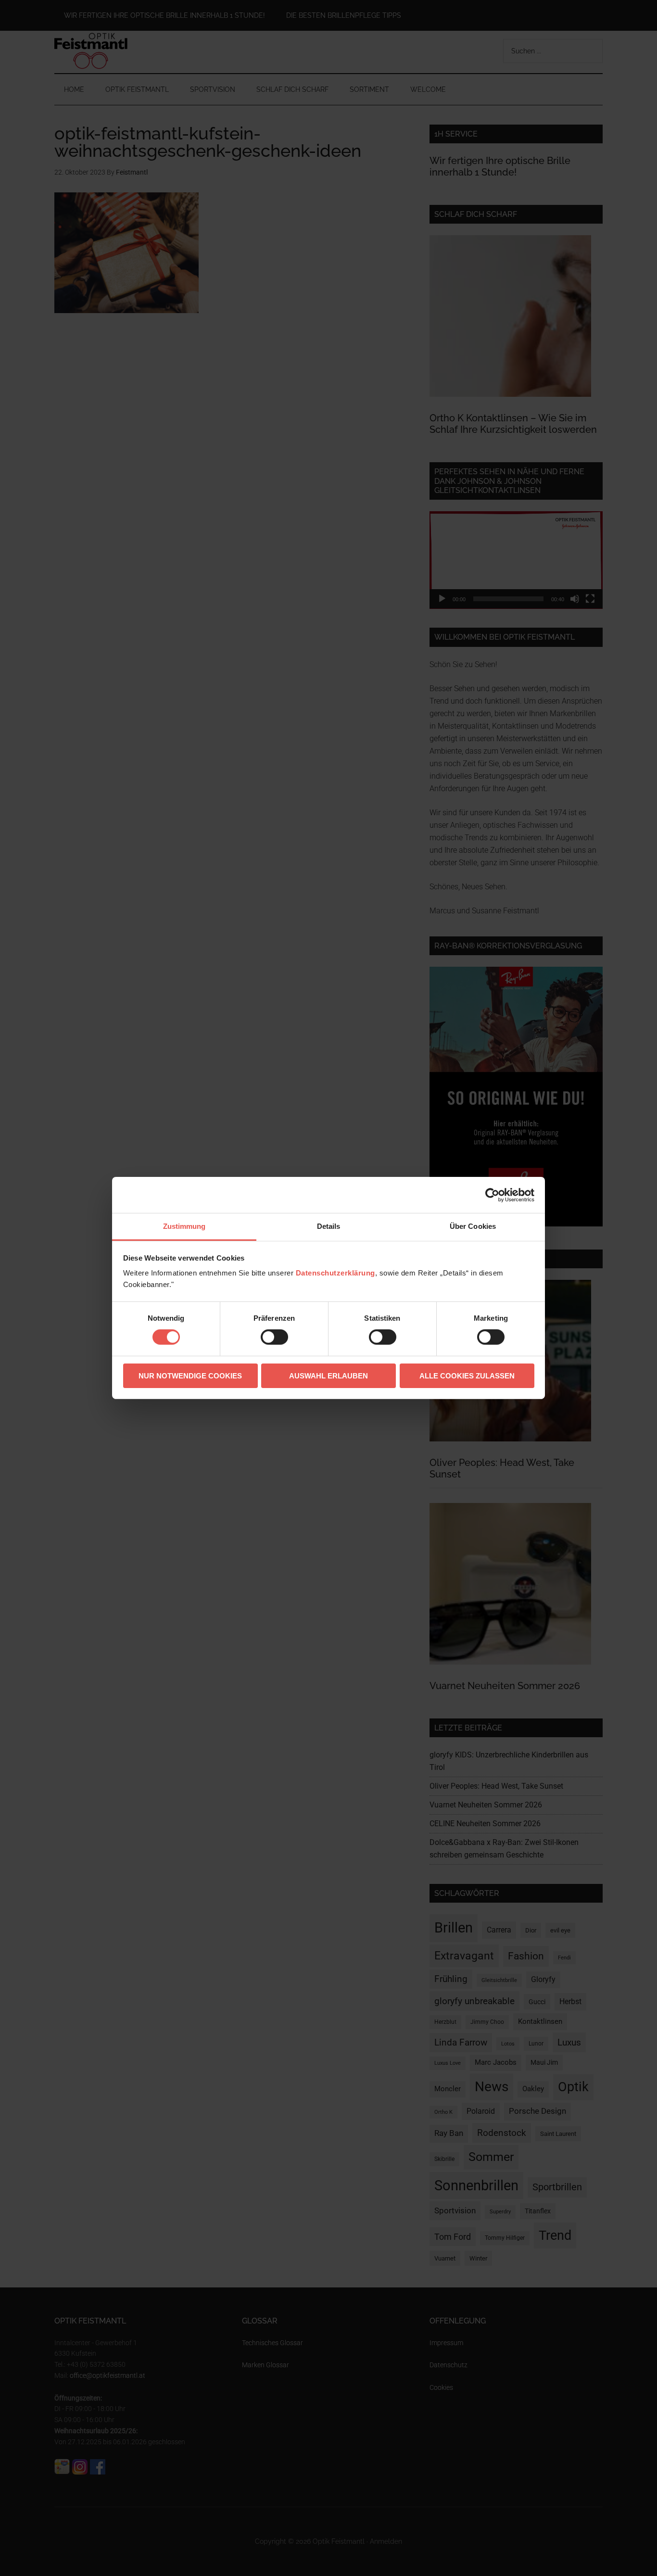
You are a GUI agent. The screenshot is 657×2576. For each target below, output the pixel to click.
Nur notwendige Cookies (190, 1376)
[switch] (274, 1337)
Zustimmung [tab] (184, 1226)
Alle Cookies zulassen (467, 1376)
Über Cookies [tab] (473, 1226)
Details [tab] (329, 1226)
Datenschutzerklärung (335, 1273)
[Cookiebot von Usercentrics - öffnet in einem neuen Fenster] (492, 1195)
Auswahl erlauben (328, 1376)
